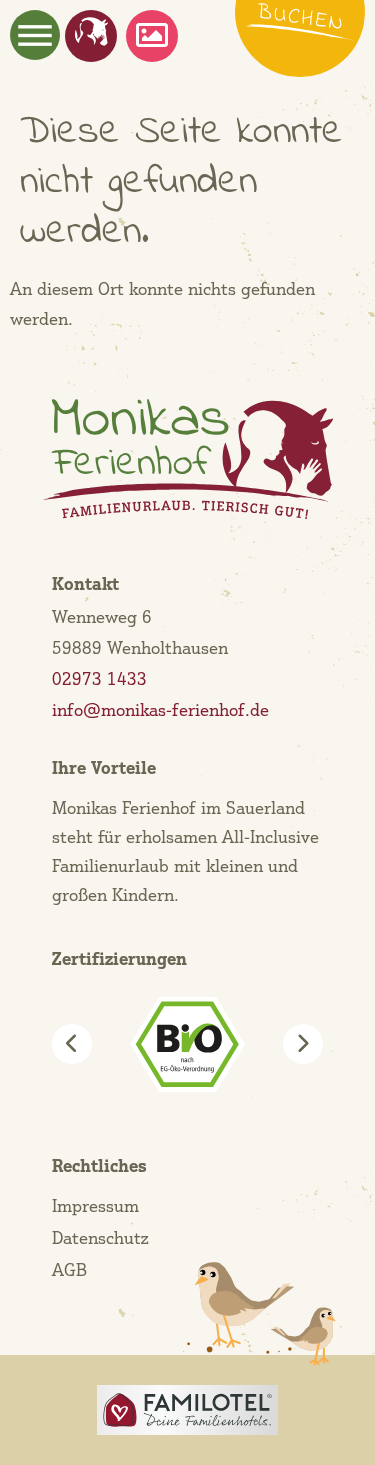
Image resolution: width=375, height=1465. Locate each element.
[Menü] (35, 35)
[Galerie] (152, 35)
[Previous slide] (72, 1044)
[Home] (91, 31)
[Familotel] (188, 1410)
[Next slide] (303, 1044)
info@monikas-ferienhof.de (160, 709)
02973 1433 (99, 678)
